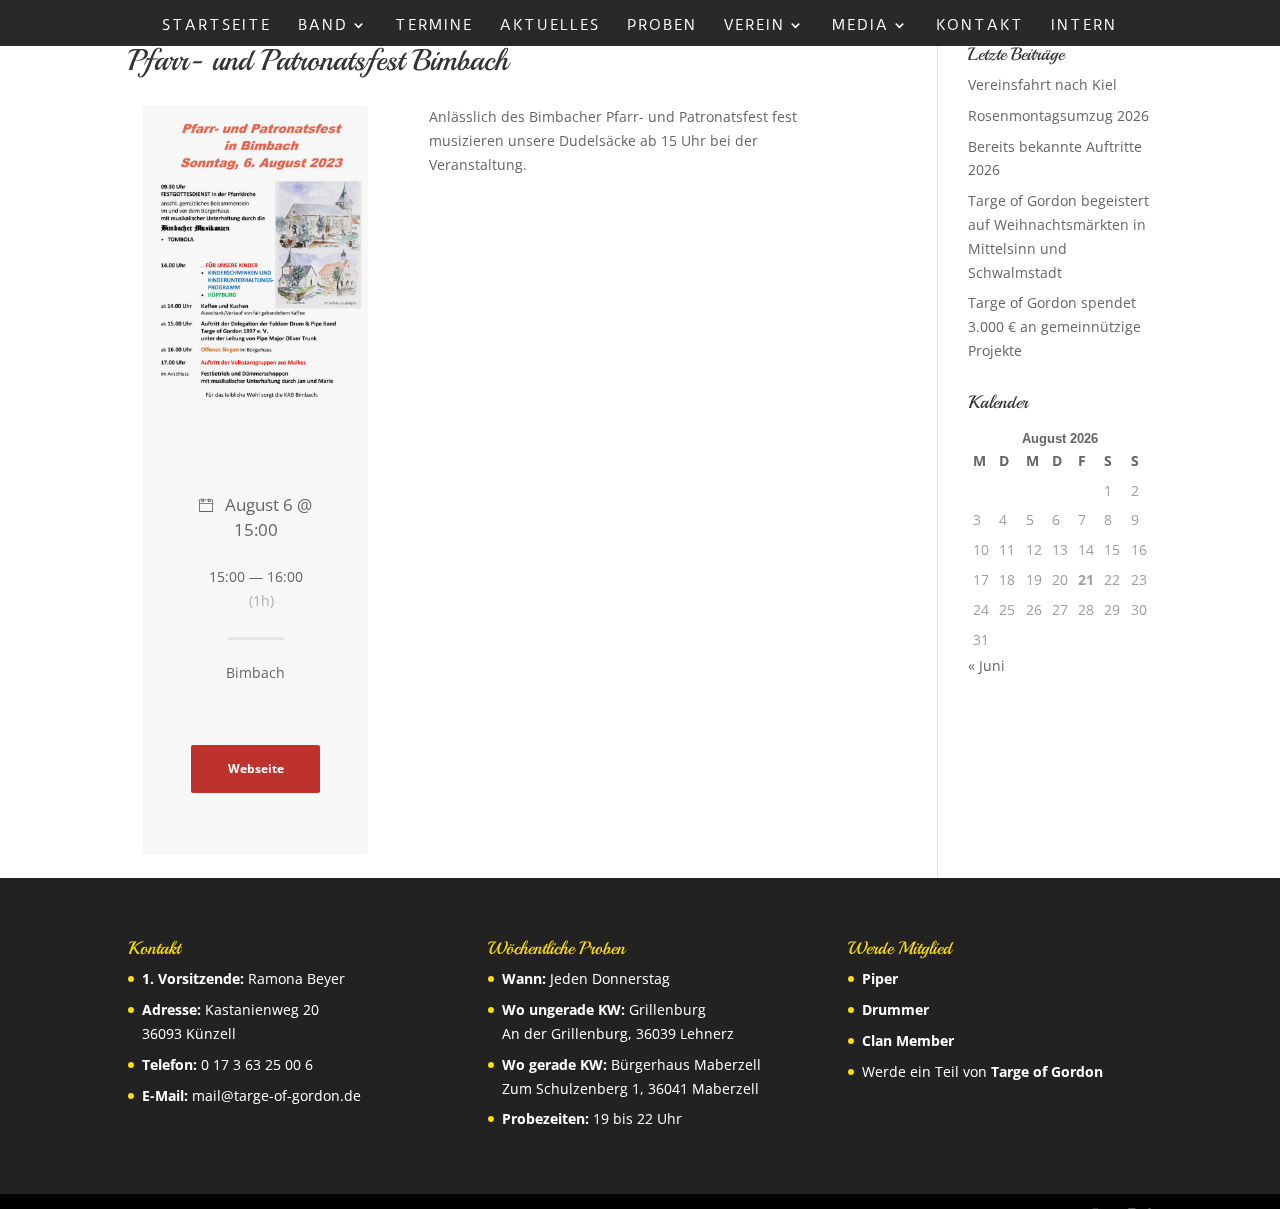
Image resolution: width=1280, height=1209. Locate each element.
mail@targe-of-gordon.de (276, 1095)
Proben (662, 26)
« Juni (986, 665)
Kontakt (980, 26)
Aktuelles (550, 26)
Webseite (256, 768)
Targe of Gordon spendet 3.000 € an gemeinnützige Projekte (1054, 326)
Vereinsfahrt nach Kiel (1042, 84)
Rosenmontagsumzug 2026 (1058, 115)
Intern (1084, 26)
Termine (434, 26)
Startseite (216, 26)
